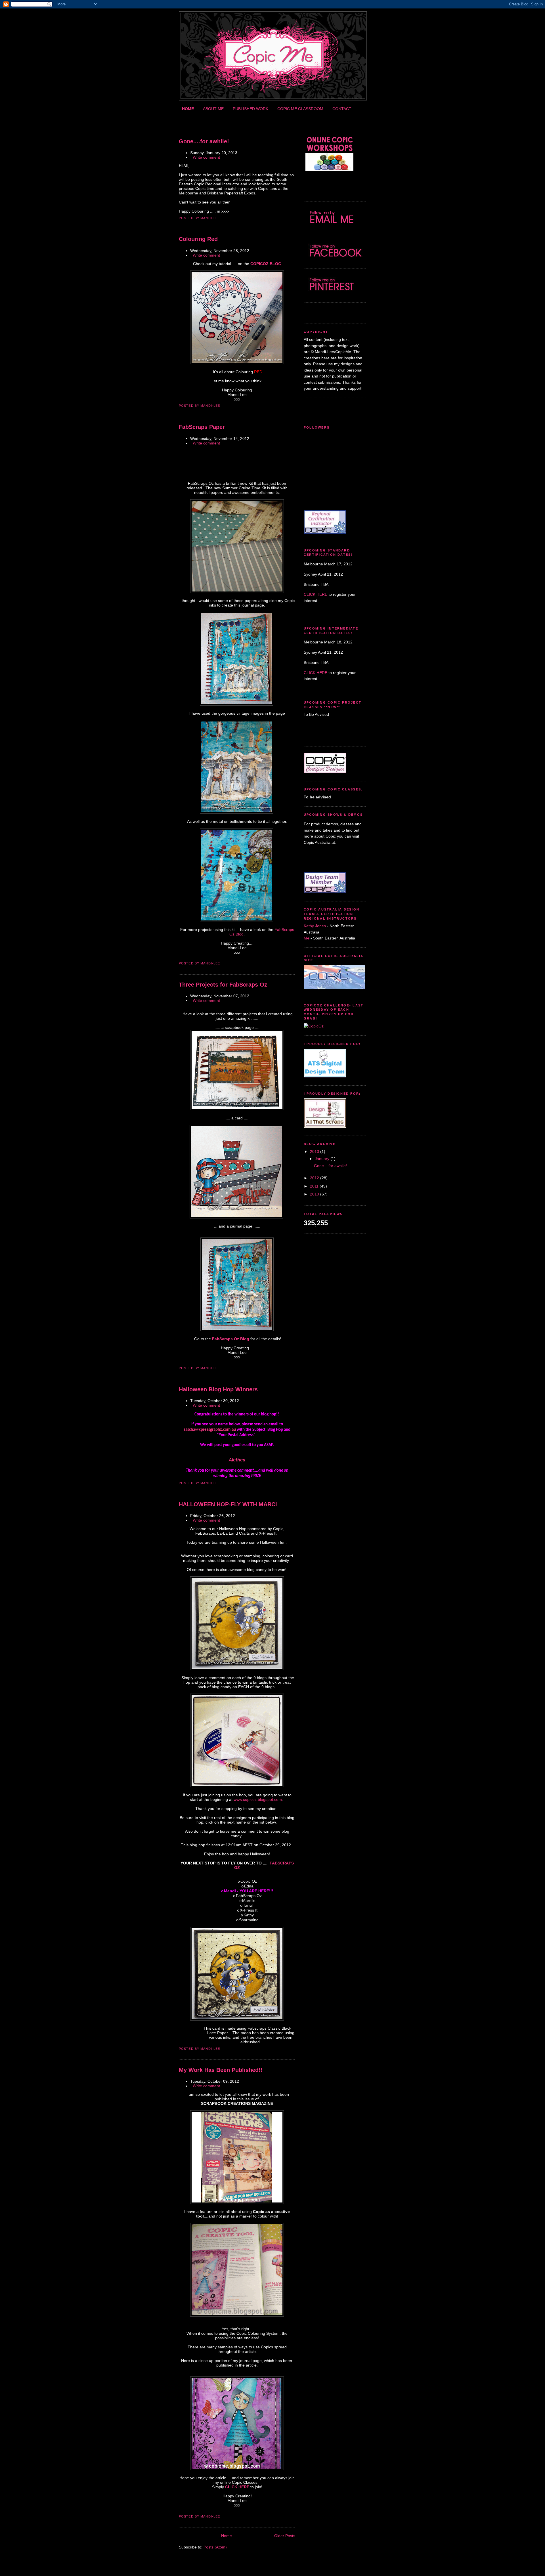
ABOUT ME (213, 109)
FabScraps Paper (202, 427)
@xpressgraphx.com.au (215, 1430)
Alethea (237, 1460)
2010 (315, 1194)
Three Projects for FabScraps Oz (223, 985)
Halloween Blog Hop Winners (218, 1389)
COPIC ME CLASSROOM (300, 109)
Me (307, 938)
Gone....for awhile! (204, 141)
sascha (189, 1430)
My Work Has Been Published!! (221, 2070)
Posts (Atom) (215, 2547)
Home (227, 2536)
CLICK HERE (316, 594)
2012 (315, 1178)
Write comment (206, 157)
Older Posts (285, 2536)
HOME (188, 109)
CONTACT (342, 109)
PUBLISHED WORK (251, 109)
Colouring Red (198, 239)
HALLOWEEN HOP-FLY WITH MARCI (228, 1504)
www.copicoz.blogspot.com (258, 1799)
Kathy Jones (315, 926)
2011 (314, 1186)
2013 (315, 1151)
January (322, 1159)
